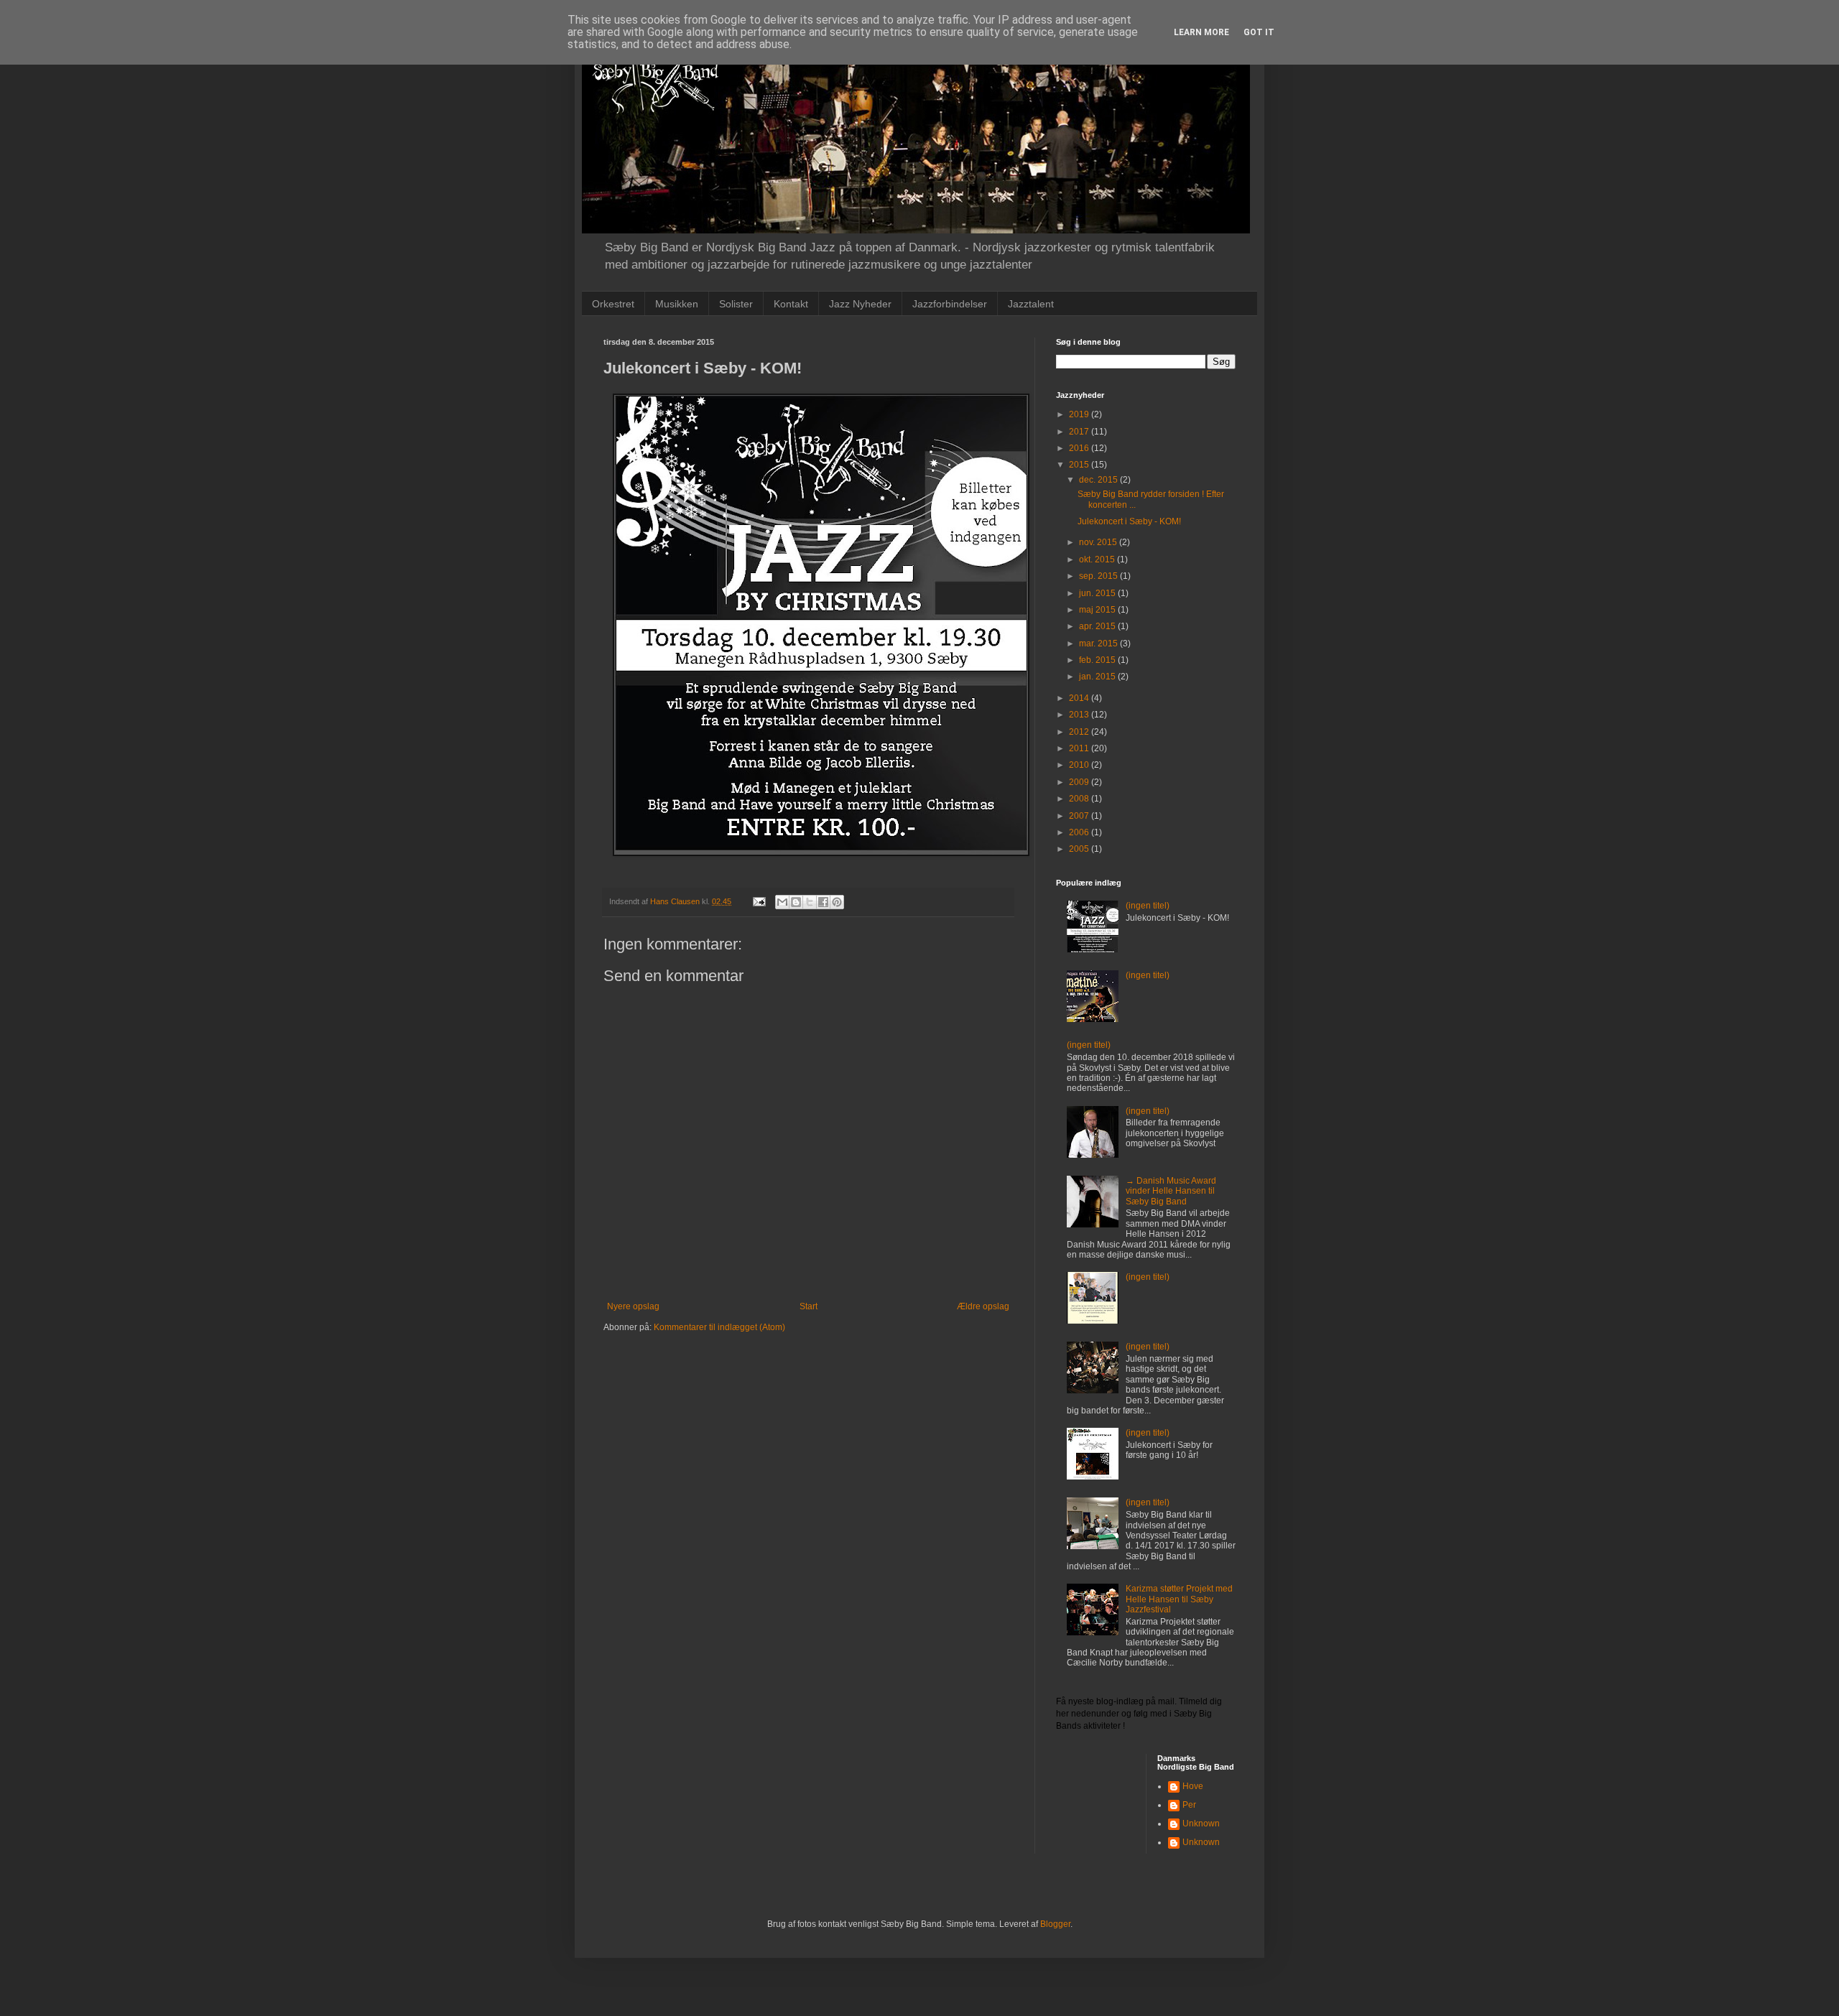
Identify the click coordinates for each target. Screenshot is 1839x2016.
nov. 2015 (1099, 542)
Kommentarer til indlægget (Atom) (719, 1327)
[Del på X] (810, 902)
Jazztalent (1031, 304)
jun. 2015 (1098, 593)
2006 (1080, 832)
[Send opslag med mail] (759, 901)
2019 (1080, 414)
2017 (1080, 432)
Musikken (677, 304)
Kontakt (791, 304)
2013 (1080, 715)
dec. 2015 (1099, 480)
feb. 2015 (1098, 660)
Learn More (1201, 32)
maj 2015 (1098, 610)
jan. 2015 (1098, 677)
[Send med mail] (782, 902)
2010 (1080, 765)
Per (1189, 1805)
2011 (1080, 748)
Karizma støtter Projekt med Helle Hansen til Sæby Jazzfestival (1179, 1599)
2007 (1080, 816)
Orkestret (613, 304)
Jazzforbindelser (950, 304)
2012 (1080, 732)
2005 (1080, 849)
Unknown (1201, 1824)
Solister (736, 304)
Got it (1259, 32)
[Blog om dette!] (796, 902)
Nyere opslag (633, 1306)
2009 (1080, 782)
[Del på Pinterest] (837, 902)
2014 (1080, 698)
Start (809, 1306)
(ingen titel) (1148, 906)
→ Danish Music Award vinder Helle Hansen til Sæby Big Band (1171, 1191)
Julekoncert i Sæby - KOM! (1129, 521)
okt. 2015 (1098, 559)
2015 (1080, 465)
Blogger (1055, 1924)
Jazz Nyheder (860, 304)
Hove (1193, 1786)
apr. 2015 (1098, 626)
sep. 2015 (1099, 576)
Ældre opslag (983, 1306)
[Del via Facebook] (823, 902)
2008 (1080, 799)
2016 (1080, 448)
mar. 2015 (1099, 644)
